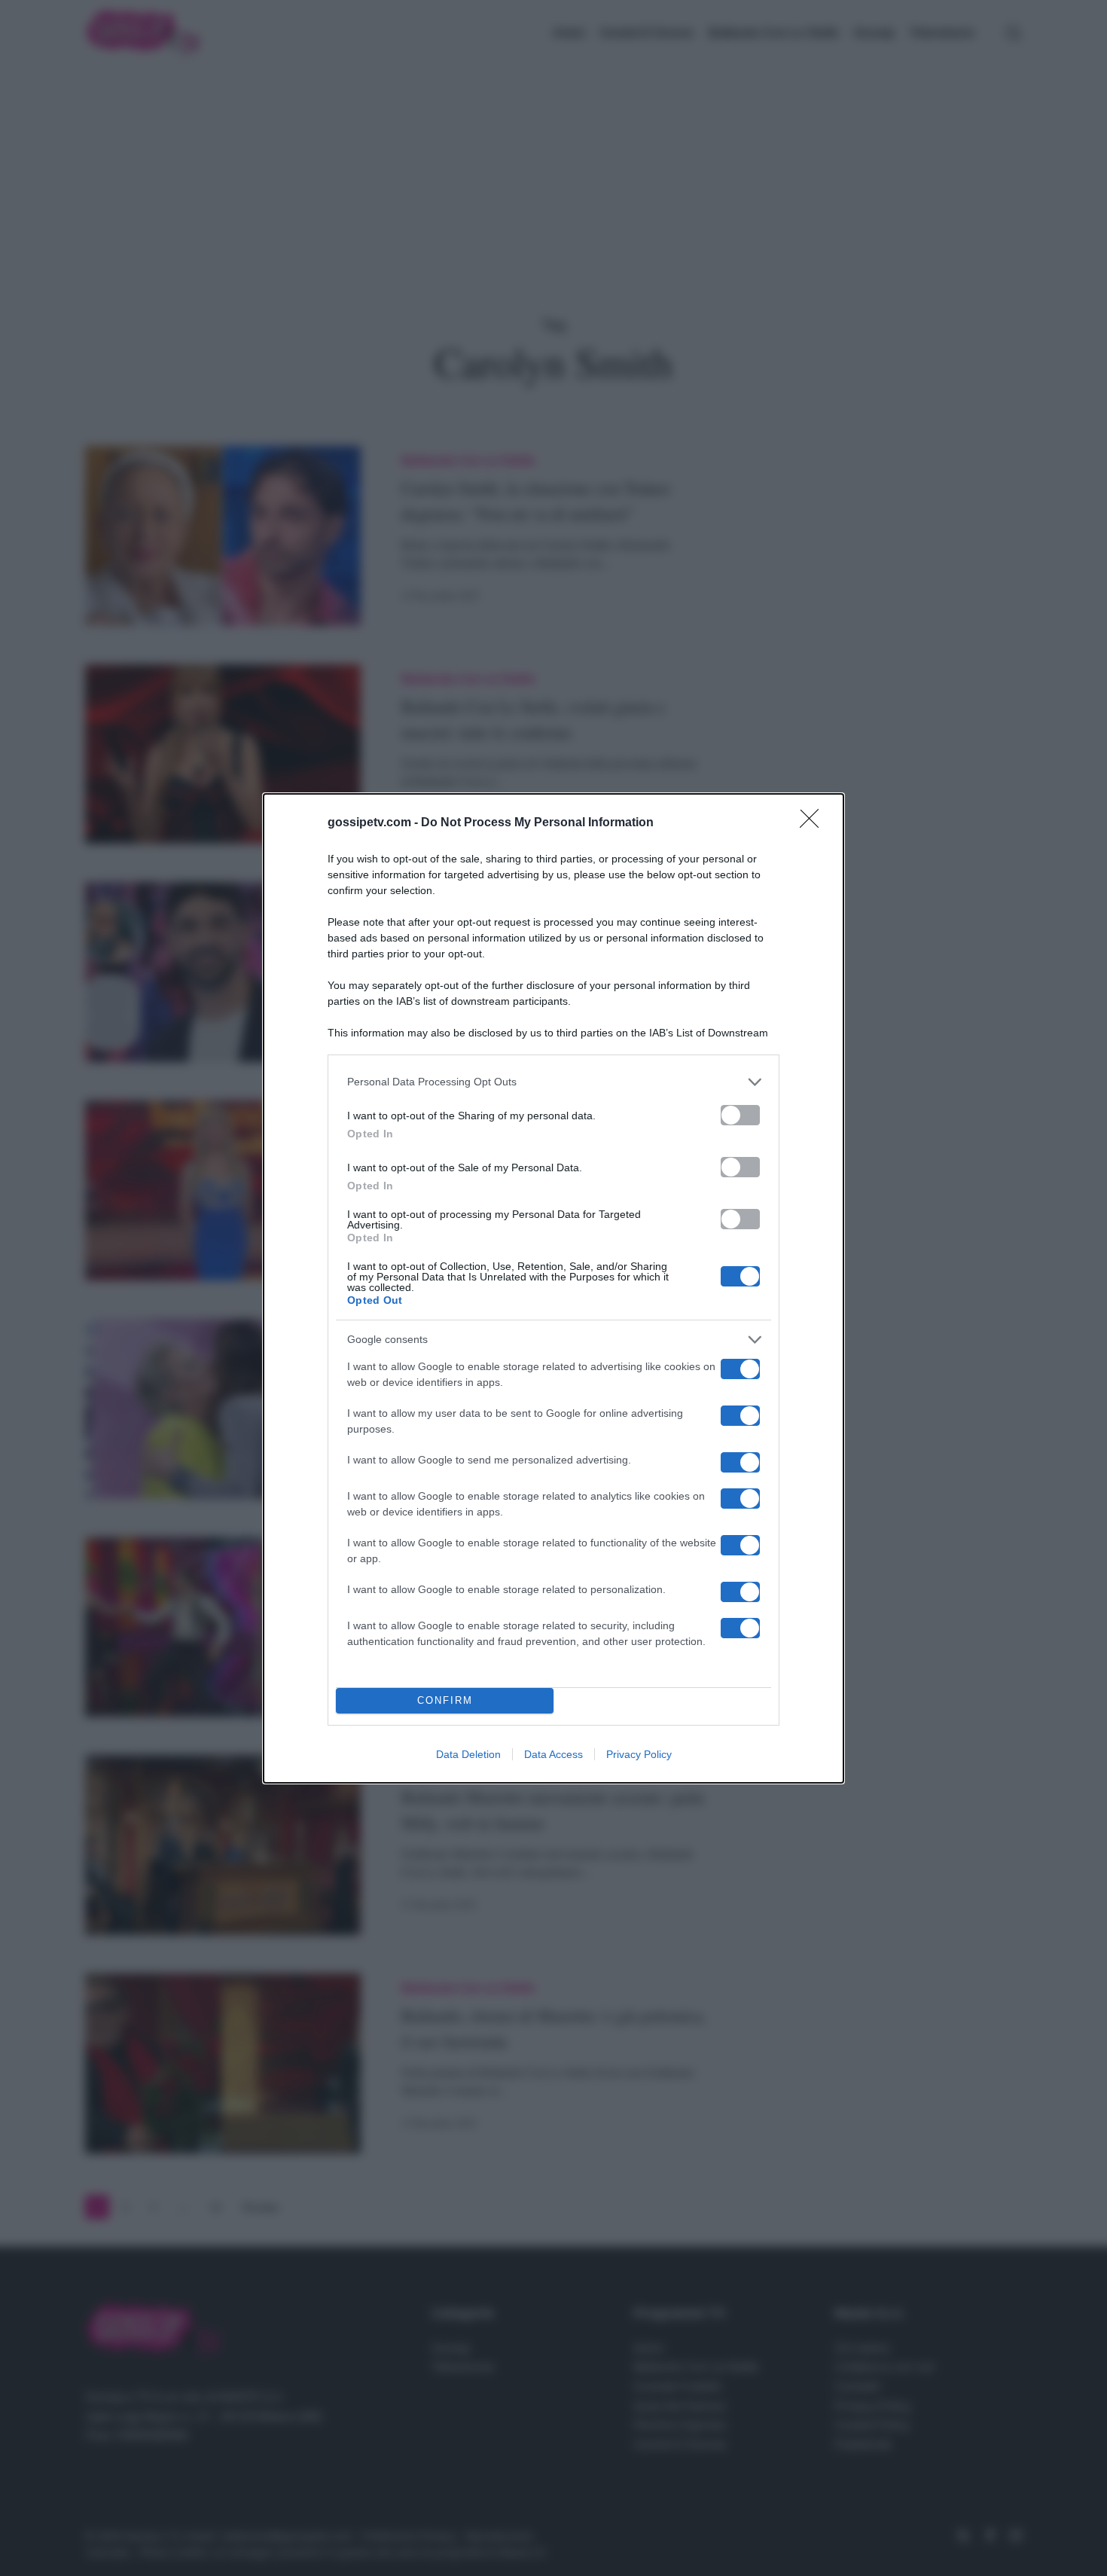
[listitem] (553, 1082)
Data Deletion (468, 1754)
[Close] (814, 823)
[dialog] (553, 1288)
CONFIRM (445, 1700)
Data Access (553, 1754)
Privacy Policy (639, 1754)
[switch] (740, 1115)
